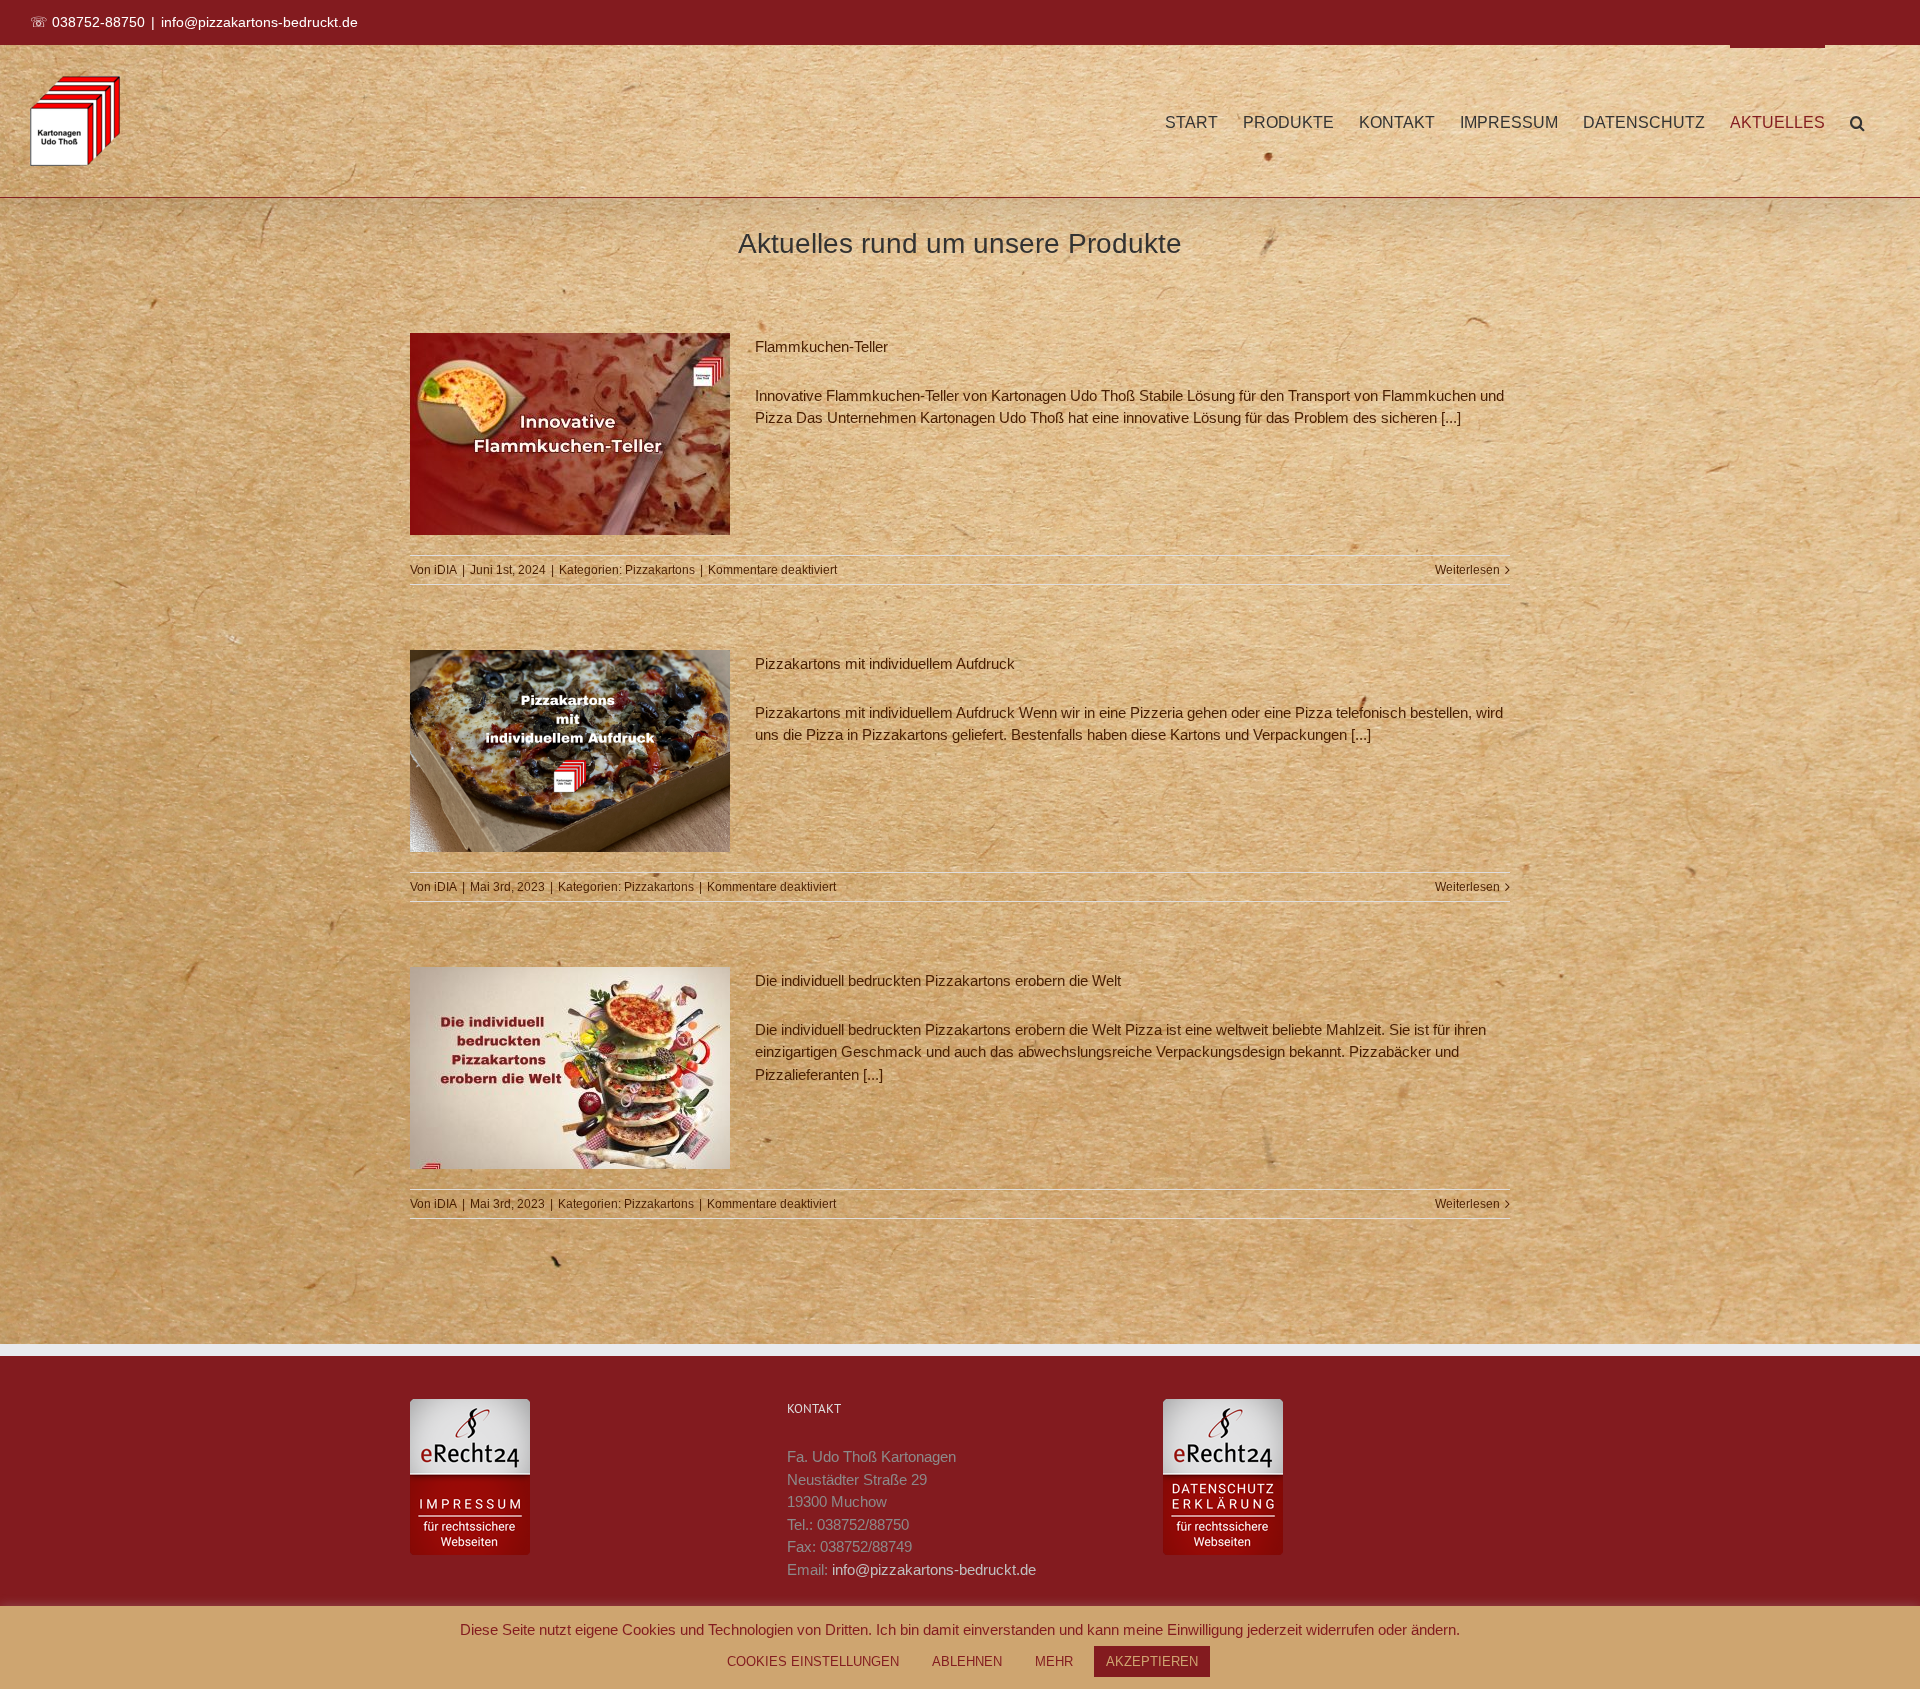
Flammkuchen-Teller (821, 346)
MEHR (1054, 1661)
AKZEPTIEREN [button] (1152, 1661)
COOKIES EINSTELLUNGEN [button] (813, 1661)
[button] (1857, 121)
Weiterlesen (1467, 570)
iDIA (445, 570)
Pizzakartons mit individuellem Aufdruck (885, 663)
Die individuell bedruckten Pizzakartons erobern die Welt (938, 980)
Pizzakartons (660, 570)
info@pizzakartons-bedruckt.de (259, 22)
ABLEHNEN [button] (967, 1661)
